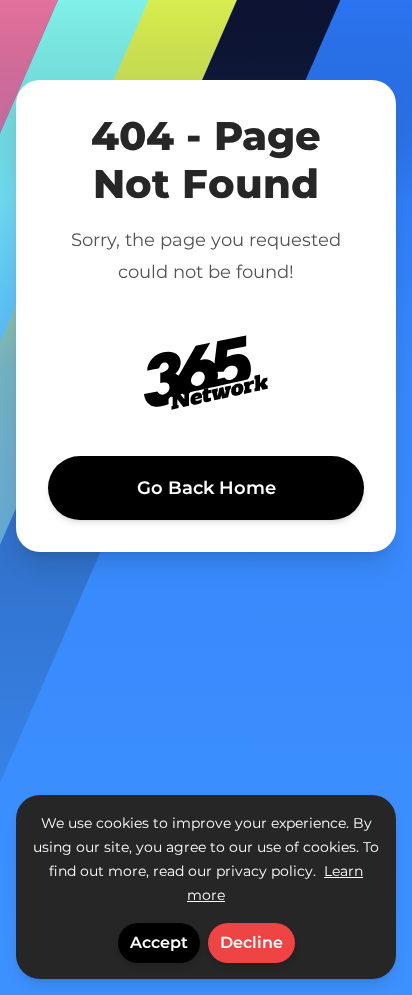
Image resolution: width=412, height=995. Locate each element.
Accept (159, 942)
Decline (251, 942)
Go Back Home (206, 488)
